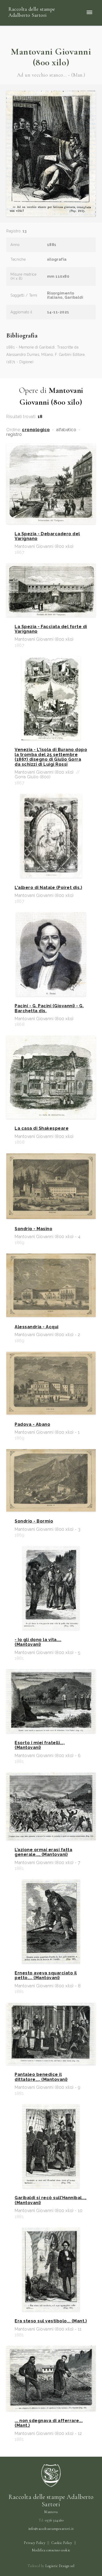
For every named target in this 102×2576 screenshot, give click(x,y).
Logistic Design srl (60, 2566)
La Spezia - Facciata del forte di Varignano (51, 629)
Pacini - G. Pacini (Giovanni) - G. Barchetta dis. (49, 1008)
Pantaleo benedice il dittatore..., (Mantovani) (41, 2077)
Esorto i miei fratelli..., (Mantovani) (40, 1745)
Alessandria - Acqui (37, 1327)
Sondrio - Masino (33, 1229)
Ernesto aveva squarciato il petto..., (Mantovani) (46, 1975)
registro (14, 435)
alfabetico (66, 430)
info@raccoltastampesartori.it (51, 2529)
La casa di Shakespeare (42, 1128)
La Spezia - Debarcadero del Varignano (47, 536)
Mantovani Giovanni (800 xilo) (51, 57)
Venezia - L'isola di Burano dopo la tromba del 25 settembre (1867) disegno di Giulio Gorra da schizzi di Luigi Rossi (51, 757)
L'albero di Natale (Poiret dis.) (48, 888)
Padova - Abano (32, 1424)
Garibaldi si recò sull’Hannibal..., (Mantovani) (51, 2200)
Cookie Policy (62, 2543)
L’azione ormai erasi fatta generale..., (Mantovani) (43, 1852)
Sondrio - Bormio (34, 1521)
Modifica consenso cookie (51, 2550)
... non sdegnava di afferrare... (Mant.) (49, 2423)
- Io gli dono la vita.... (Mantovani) (38, 1642)
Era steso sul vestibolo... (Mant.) (51, 2321)
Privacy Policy (35, 2543)
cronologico (36, 430)
